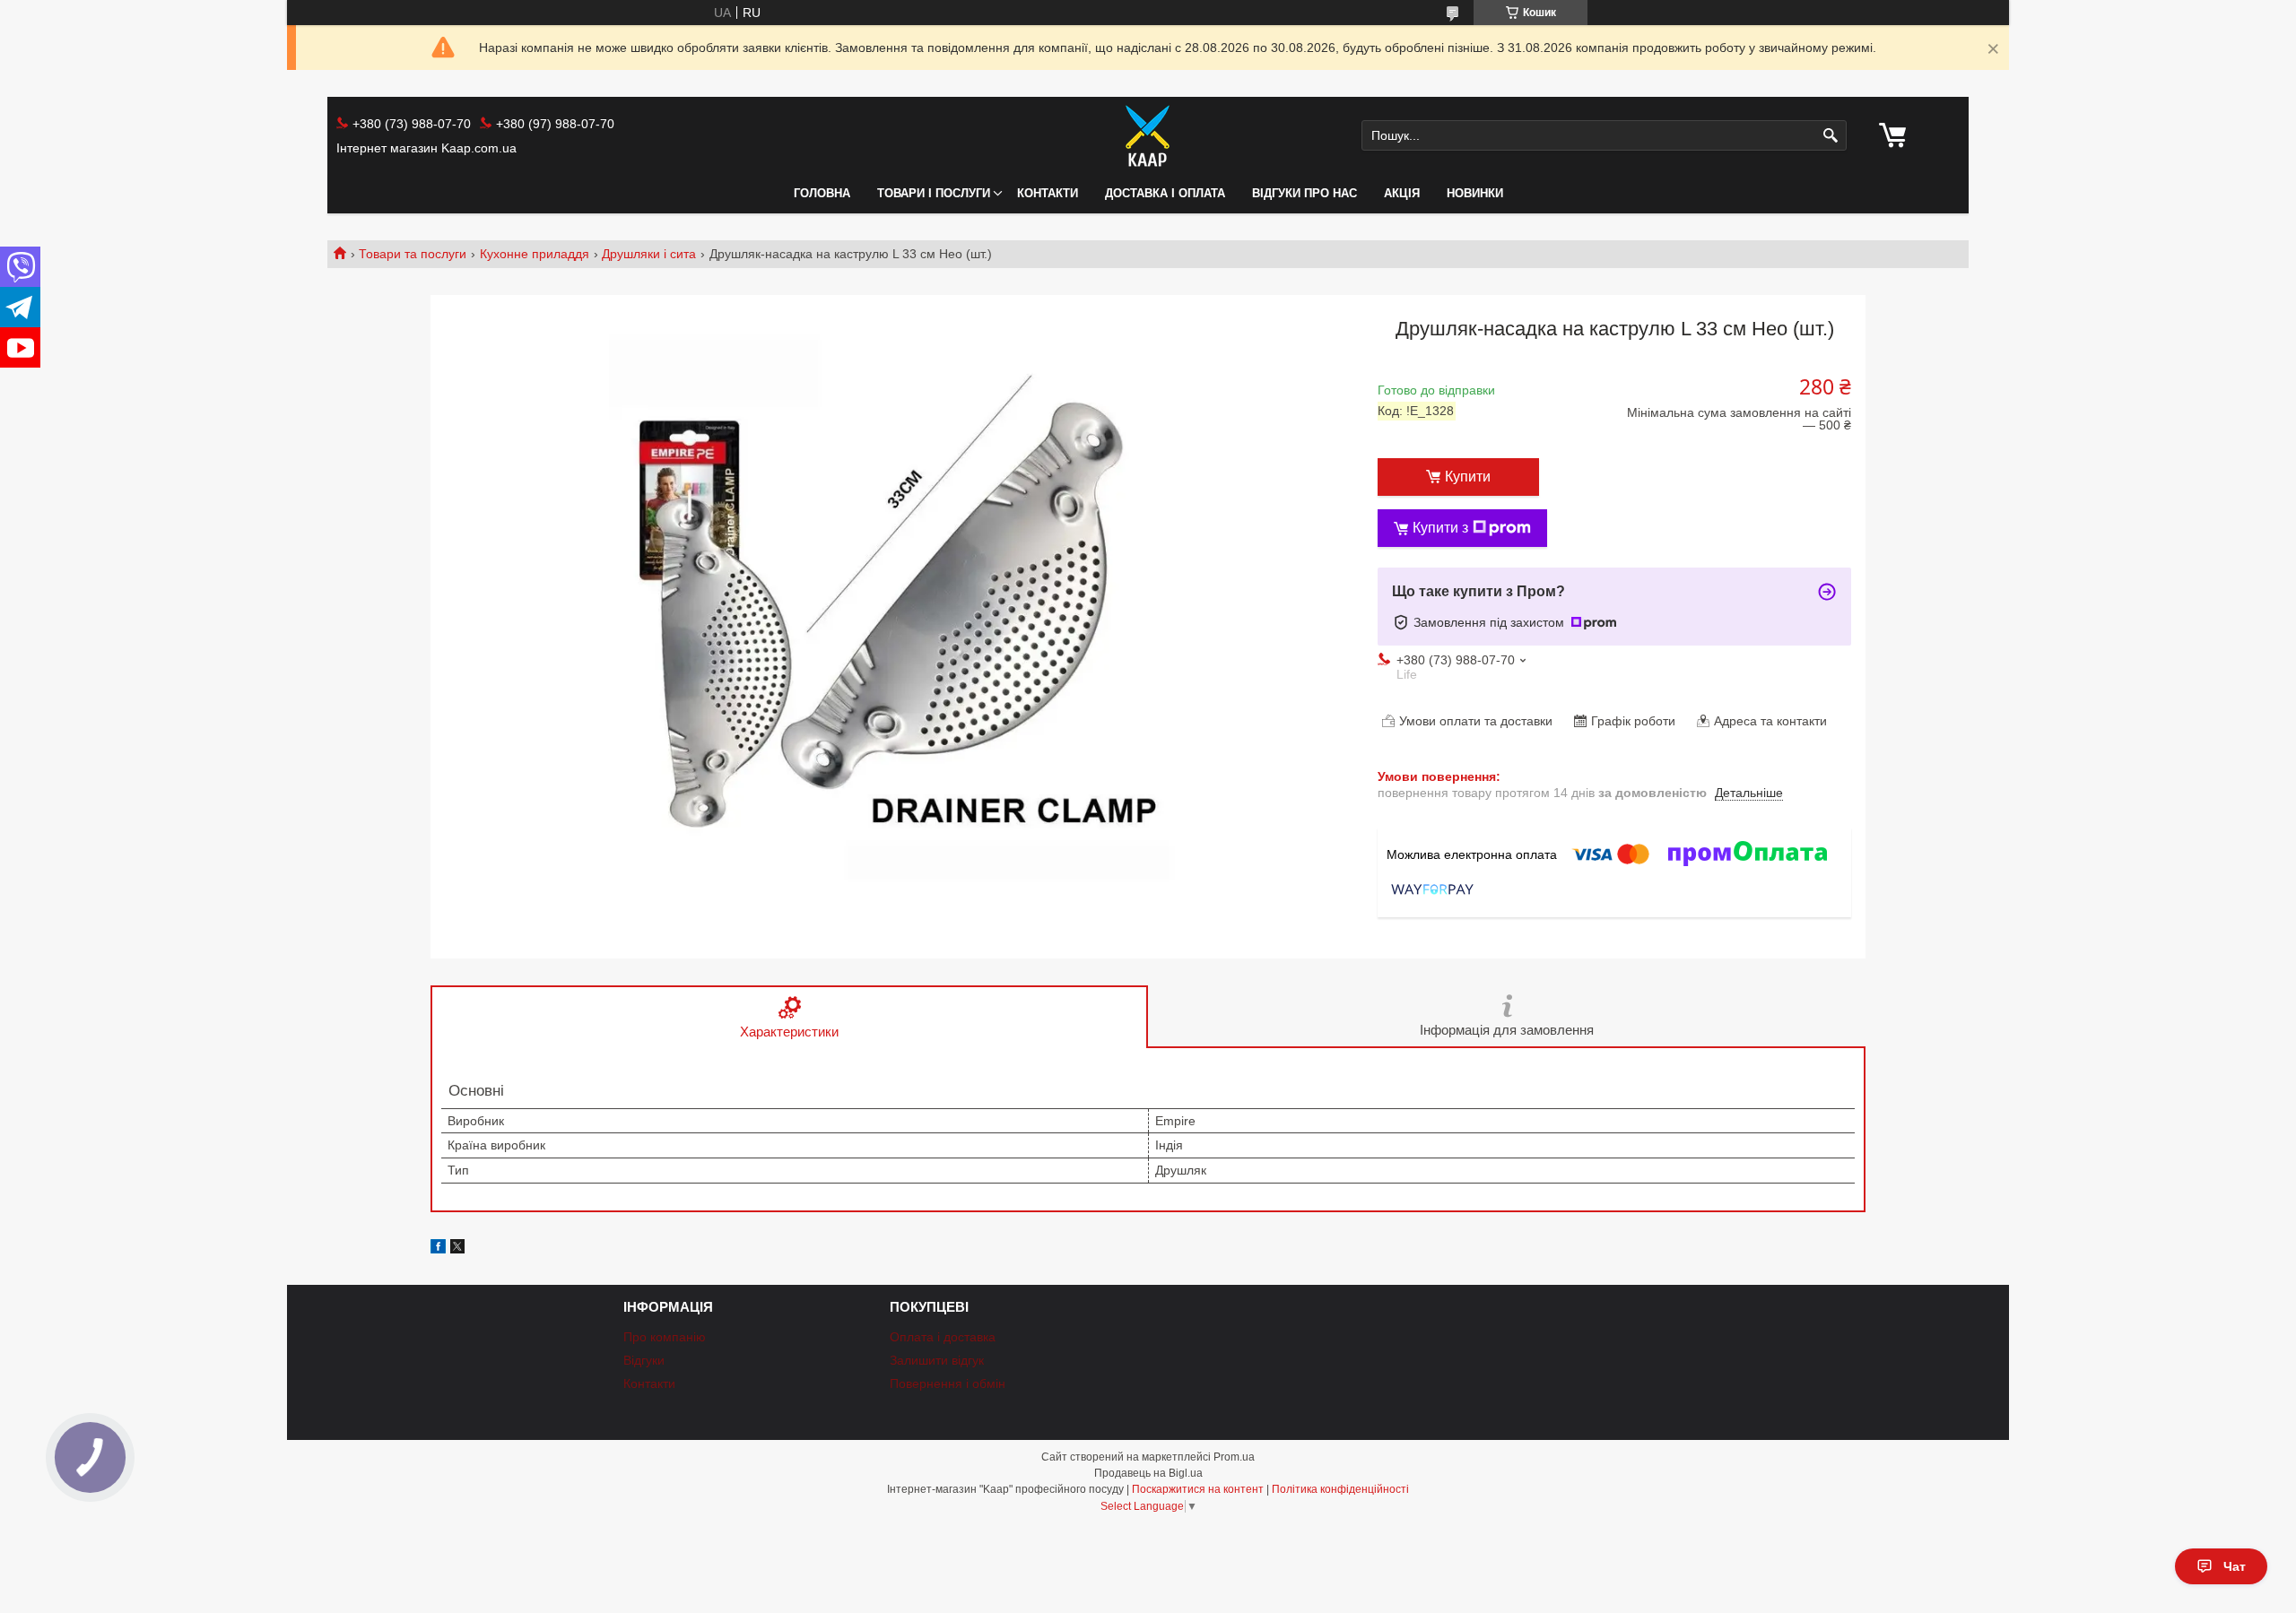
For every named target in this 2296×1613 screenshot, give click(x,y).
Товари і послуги (934, 193)
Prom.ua (1234, 1457)
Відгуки (644, 1360)
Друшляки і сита (649, 254)
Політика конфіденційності (1340, 1489)
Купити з (1440, 528)
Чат (2235, 1566)
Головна (822, 193)
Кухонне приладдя (535, 254)
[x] (457, 1249)
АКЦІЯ (1402, 193)
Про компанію (665, 1337)
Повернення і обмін (948, 1383)
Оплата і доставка (943, 1337)
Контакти (1048, 193)
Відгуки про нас (1305, 193)
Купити (1468, 477)
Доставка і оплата (1165, 193)
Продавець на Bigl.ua (1148, 1473)
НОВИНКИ (1475, 193)
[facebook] (438, 1249)
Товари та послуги (413, 254)
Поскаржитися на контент (1198, 1489)
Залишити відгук (937, 1360)
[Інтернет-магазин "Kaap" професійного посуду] (1148, 135)
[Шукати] (1831, 136)
